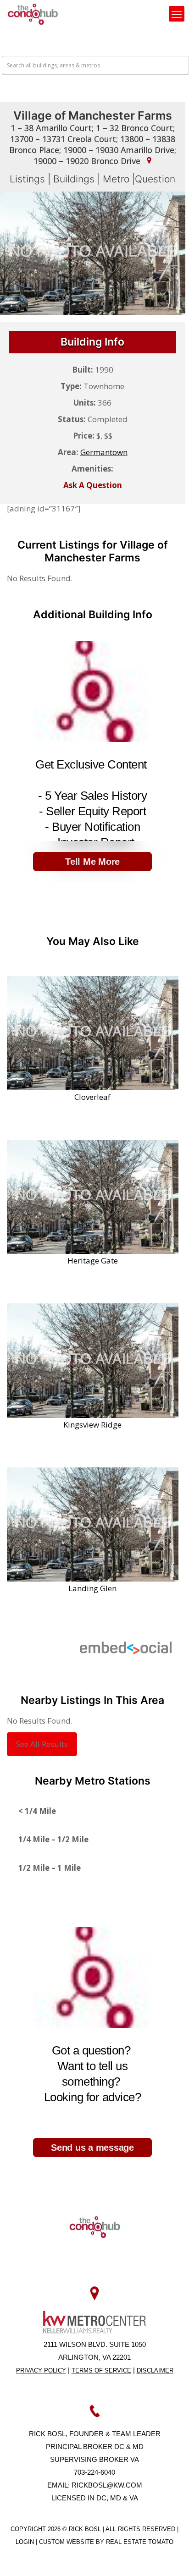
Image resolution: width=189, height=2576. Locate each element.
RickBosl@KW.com (107, 2485)
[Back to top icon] (170, 2557)
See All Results (42, 1744)
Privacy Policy (41, 2370)
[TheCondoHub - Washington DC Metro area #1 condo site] (33, 14)
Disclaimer (155, 2370)
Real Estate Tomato (140, 2542)
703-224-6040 (94, 2472)
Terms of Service (101, 2370)
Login (26, 2542)
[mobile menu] (177, 14)
